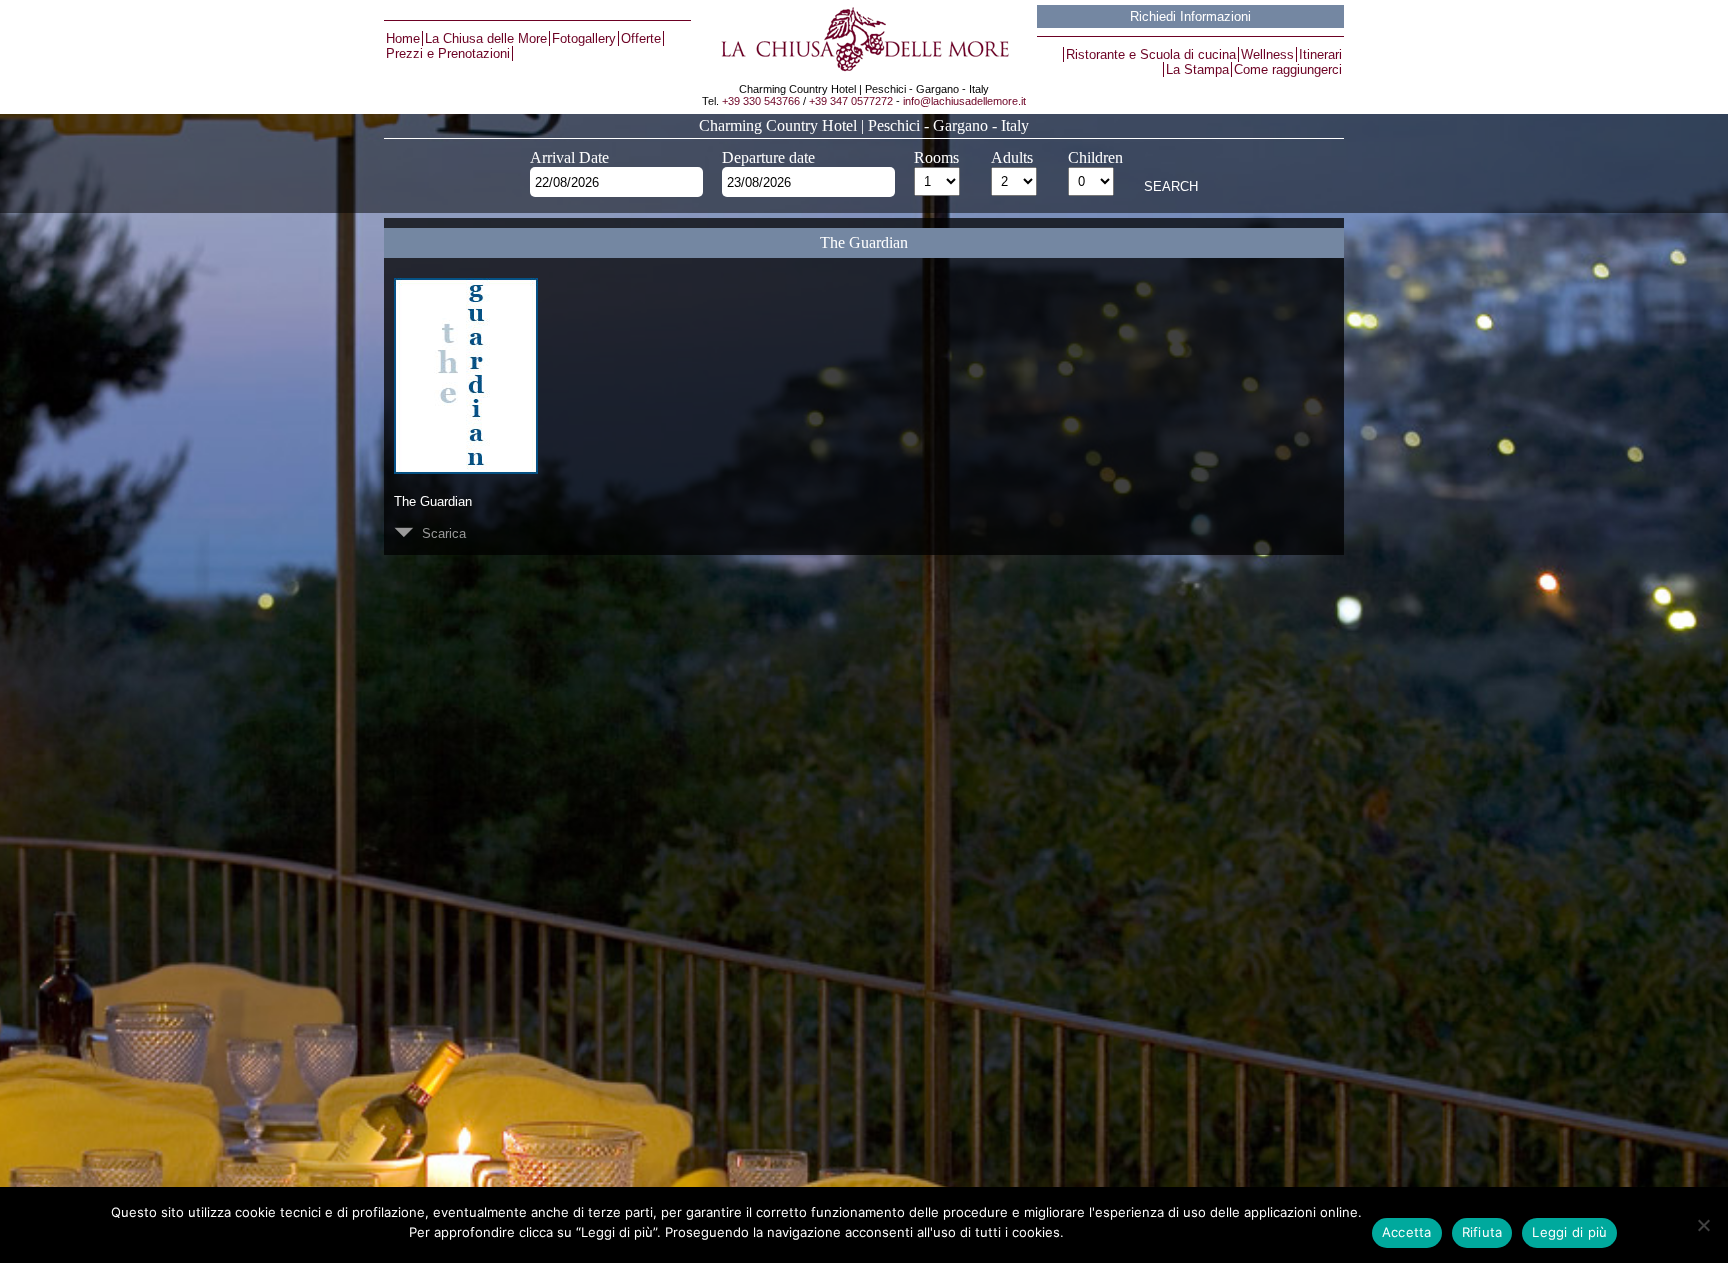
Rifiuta (1482, 1232)
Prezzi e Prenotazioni (448, 53)
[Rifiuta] (1703, 1225)
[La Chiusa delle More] (863, 39)
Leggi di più (1569, 1232)
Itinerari (1320, 54)
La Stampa (1197, 69)
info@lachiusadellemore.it (964, 101)
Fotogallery (584, 38)
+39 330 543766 (761, 101)
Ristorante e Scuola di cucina (1151, 54)
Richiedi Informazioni (1190, 16)
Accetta (1407, 1232)
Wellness (1267, 54)
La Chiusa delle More (486, 38)
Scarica (440, 533)
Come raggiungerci (1288, 69)
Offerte (641, 38)
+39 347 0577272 (851, 101)
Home (403, 38)
